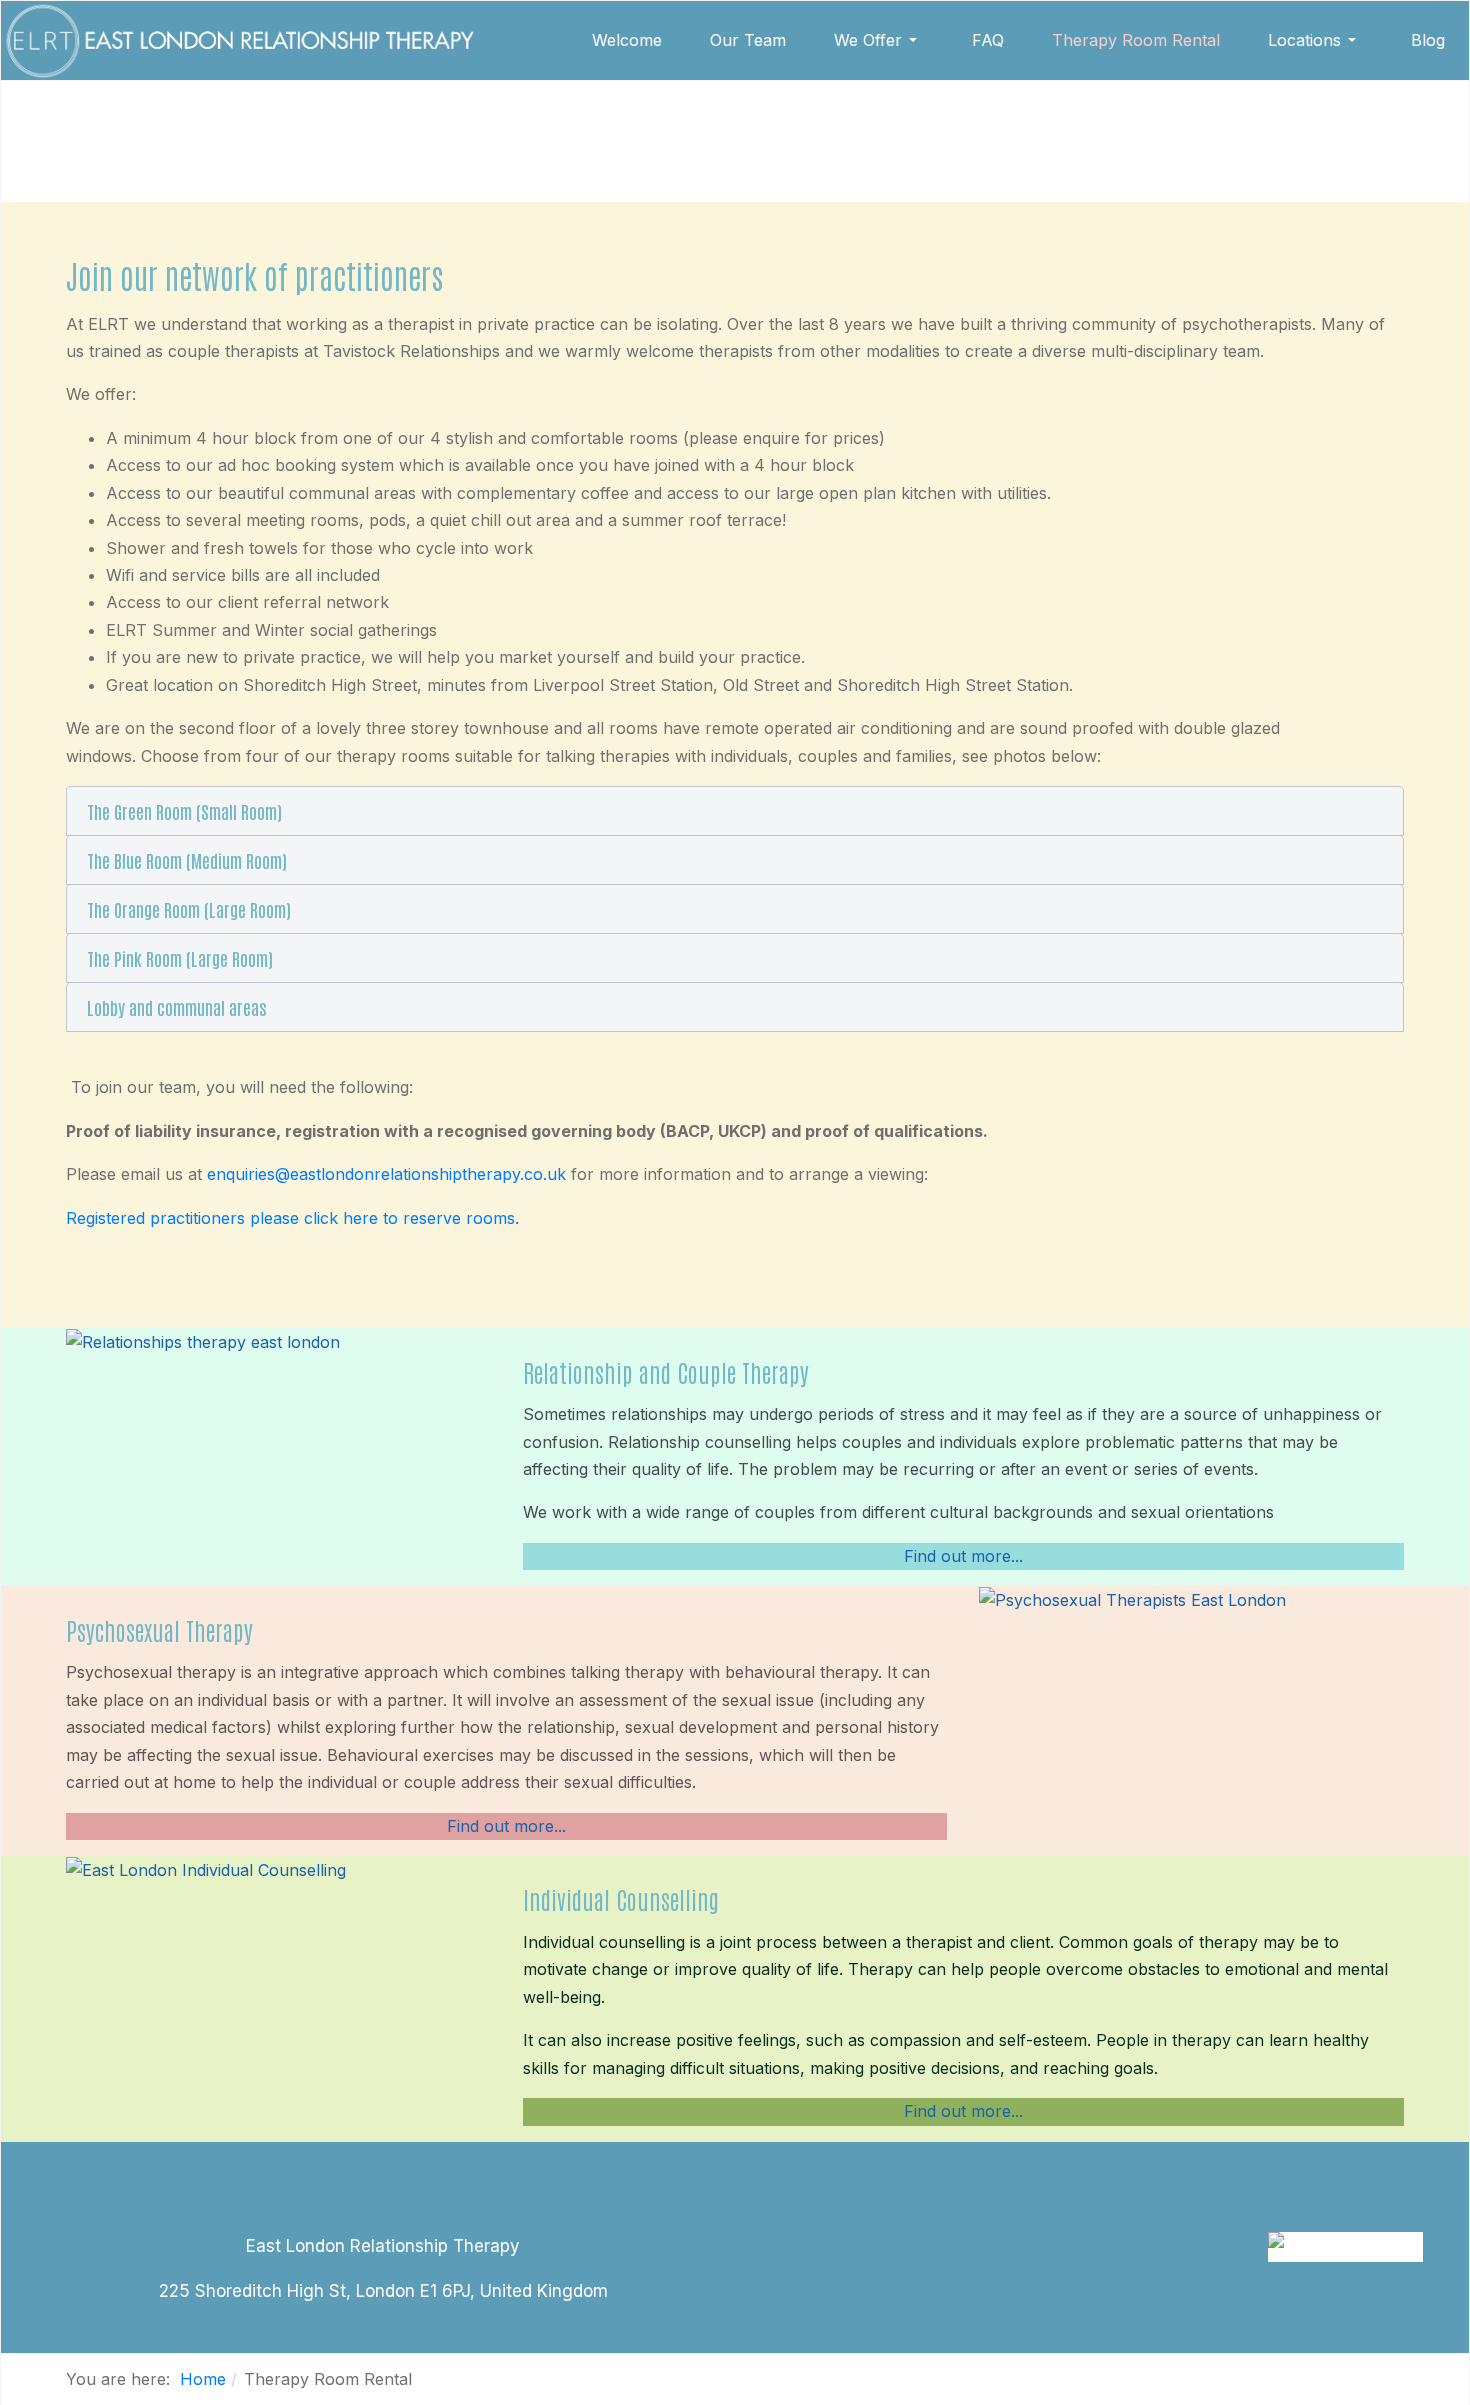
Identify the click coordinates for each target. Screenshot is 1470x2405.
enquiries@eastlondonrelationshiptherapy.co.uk (386, 1174)
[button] (879, 40)
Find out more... (963, 1556)
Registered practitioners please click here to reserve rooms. (292, 1218)
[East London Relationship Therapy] (239, 40)
